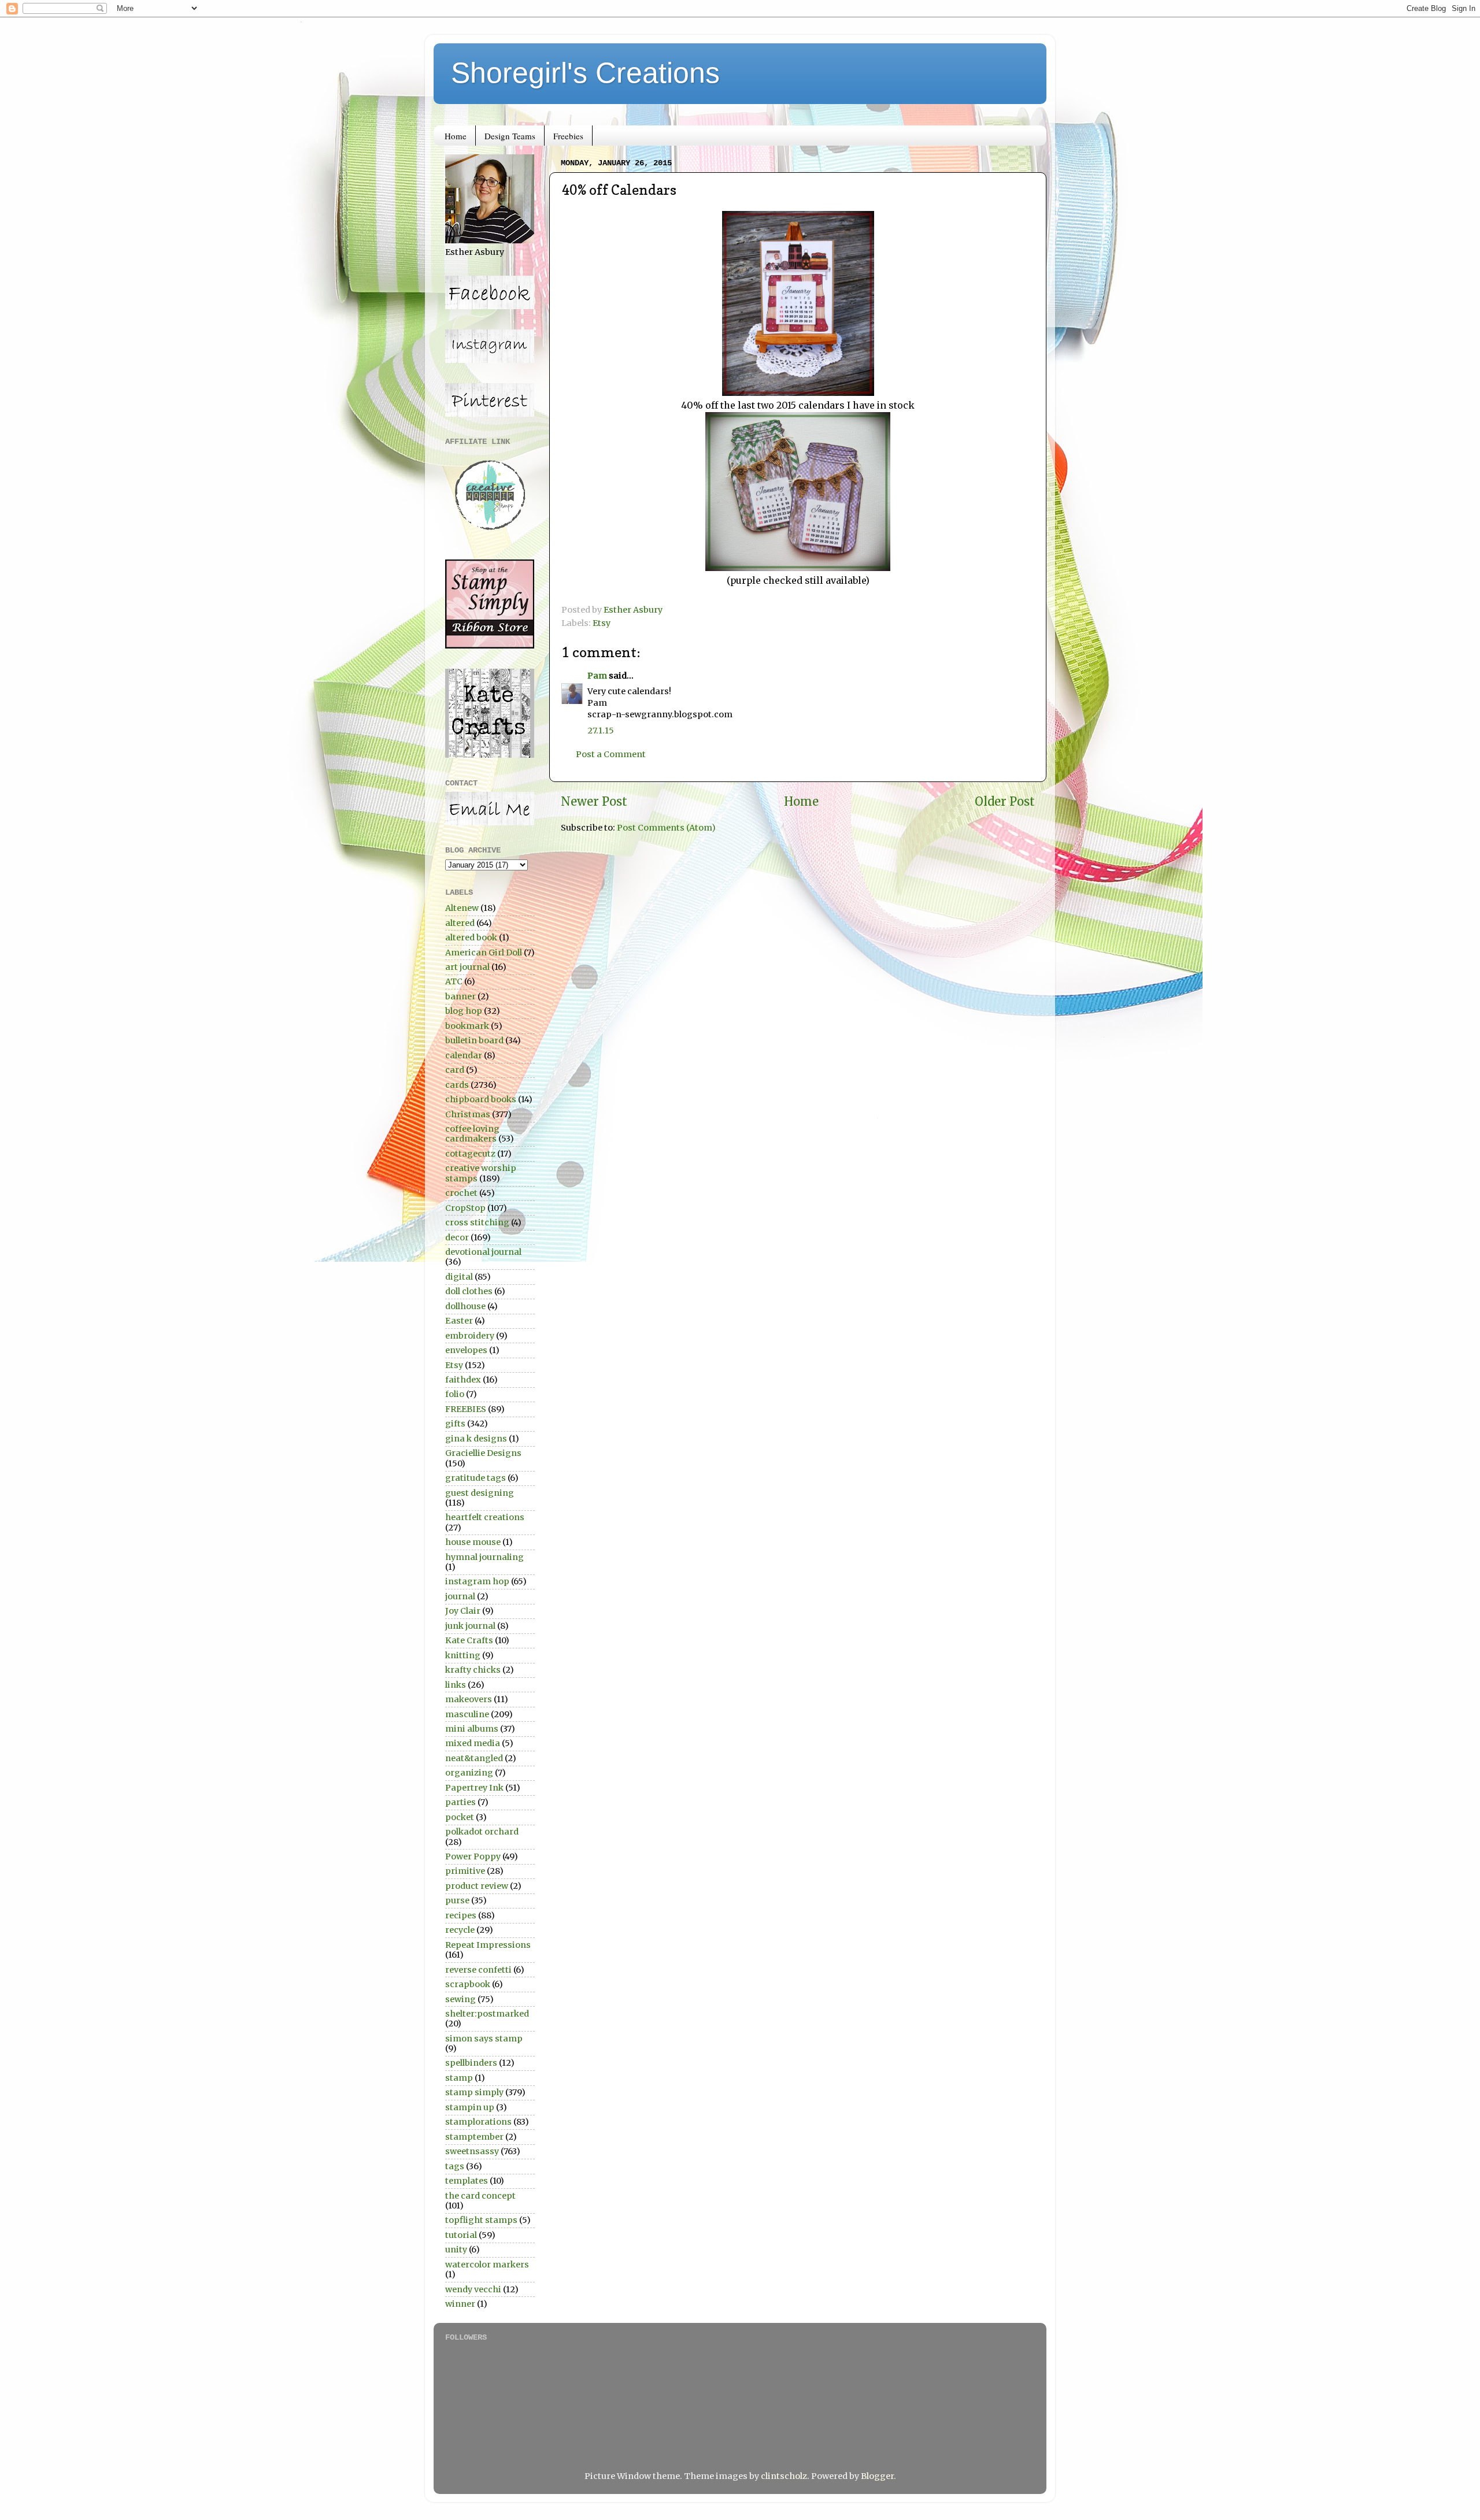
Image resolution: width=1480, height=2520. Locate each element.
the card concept (480, 2196)
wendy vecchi (473, 2289)
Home (456, 136)
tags (455, 2166)
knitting (463, 1655)
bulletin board (474, 1040)
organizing (469, 1773)
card (455, 1070)
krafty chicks (473, 1670)
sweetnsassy (472, 2151)
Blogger (877, 2476)
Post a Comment (611, 754)
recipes (461, 1915)
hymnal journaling (484, 1557)
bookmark (467, 1026)
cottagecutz (470, 1154)
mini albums (472, 1729)
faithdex (463, 1380)
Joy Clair (463, 1611)
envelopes (466, 1350)
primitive (465, 1871)
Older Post (1005, 802)
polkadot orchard (482, 1832)
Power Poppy (473, 1856)
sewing (460, 1999)
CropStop (465, 1208)
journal (460, 1596)
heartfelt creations (485, 1517)
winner (460, 2304)
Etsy (602, 623)
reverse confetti (478, 1970)
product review (477, 1886)
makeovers (469, 1699)
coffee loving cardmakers (472, 1134)
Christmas (468, 1114)
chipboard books (481, 1099)
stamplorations (478, 2122)
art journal (467, 967)
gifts (455, 1424)
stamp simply (474, 2092)
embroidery (470, 1336)
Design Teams (510, 136)
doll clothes (469, 1291)
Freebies (568, 136)
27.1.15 (601, 731)
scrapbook (468, 1984)
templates (467, 2181)
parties (460, 1802)
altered (460, 923)
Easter (459, 1321)
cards (457, 1085)
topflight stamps (481, 2220)
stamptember (474, 2137)
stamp (459, 2078)
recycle (460, 1930)
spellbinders (471, 2063)
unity (456, 2250)
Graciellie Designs (483, 1453)
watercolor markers (487, 2265)
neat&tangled (474, 1758)
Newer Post (594, 802)
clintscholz (784, 2476)
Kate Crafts (469, 1640)
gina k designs (476, 1439)
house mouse (473, 1542)
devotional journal (483, 1252)
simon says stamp (484, 2039)
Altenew (462, 908)
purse (457, 1900)
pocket (460, 1817)
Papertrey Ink (474, 1788)
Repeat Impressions (488, 1945)
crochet (461, 1193)
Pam (597, 676)
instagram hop (477, 1581)
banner (460, 996)
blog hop (464, 1011)
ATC (454, 981)
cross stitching (477, 1222)
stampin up (470, 2107)
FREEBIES (466, 1409)
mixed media (473, 1743)
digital (459, 1277)
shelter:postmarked (487, 2014)
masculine (467, 1714)
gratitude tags (476, 1478)
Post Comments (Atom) (666, 828)
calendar (464, 1055)
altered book (471, 937)
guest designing (480, 1493)
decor (457, 1237)
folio (455, 1394)
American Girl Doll (484, 953)
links (456, 1685)
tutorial (461, 2235)
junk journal (470, 1626)
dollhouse (465, 1306)
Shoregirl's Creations (585, 73)
